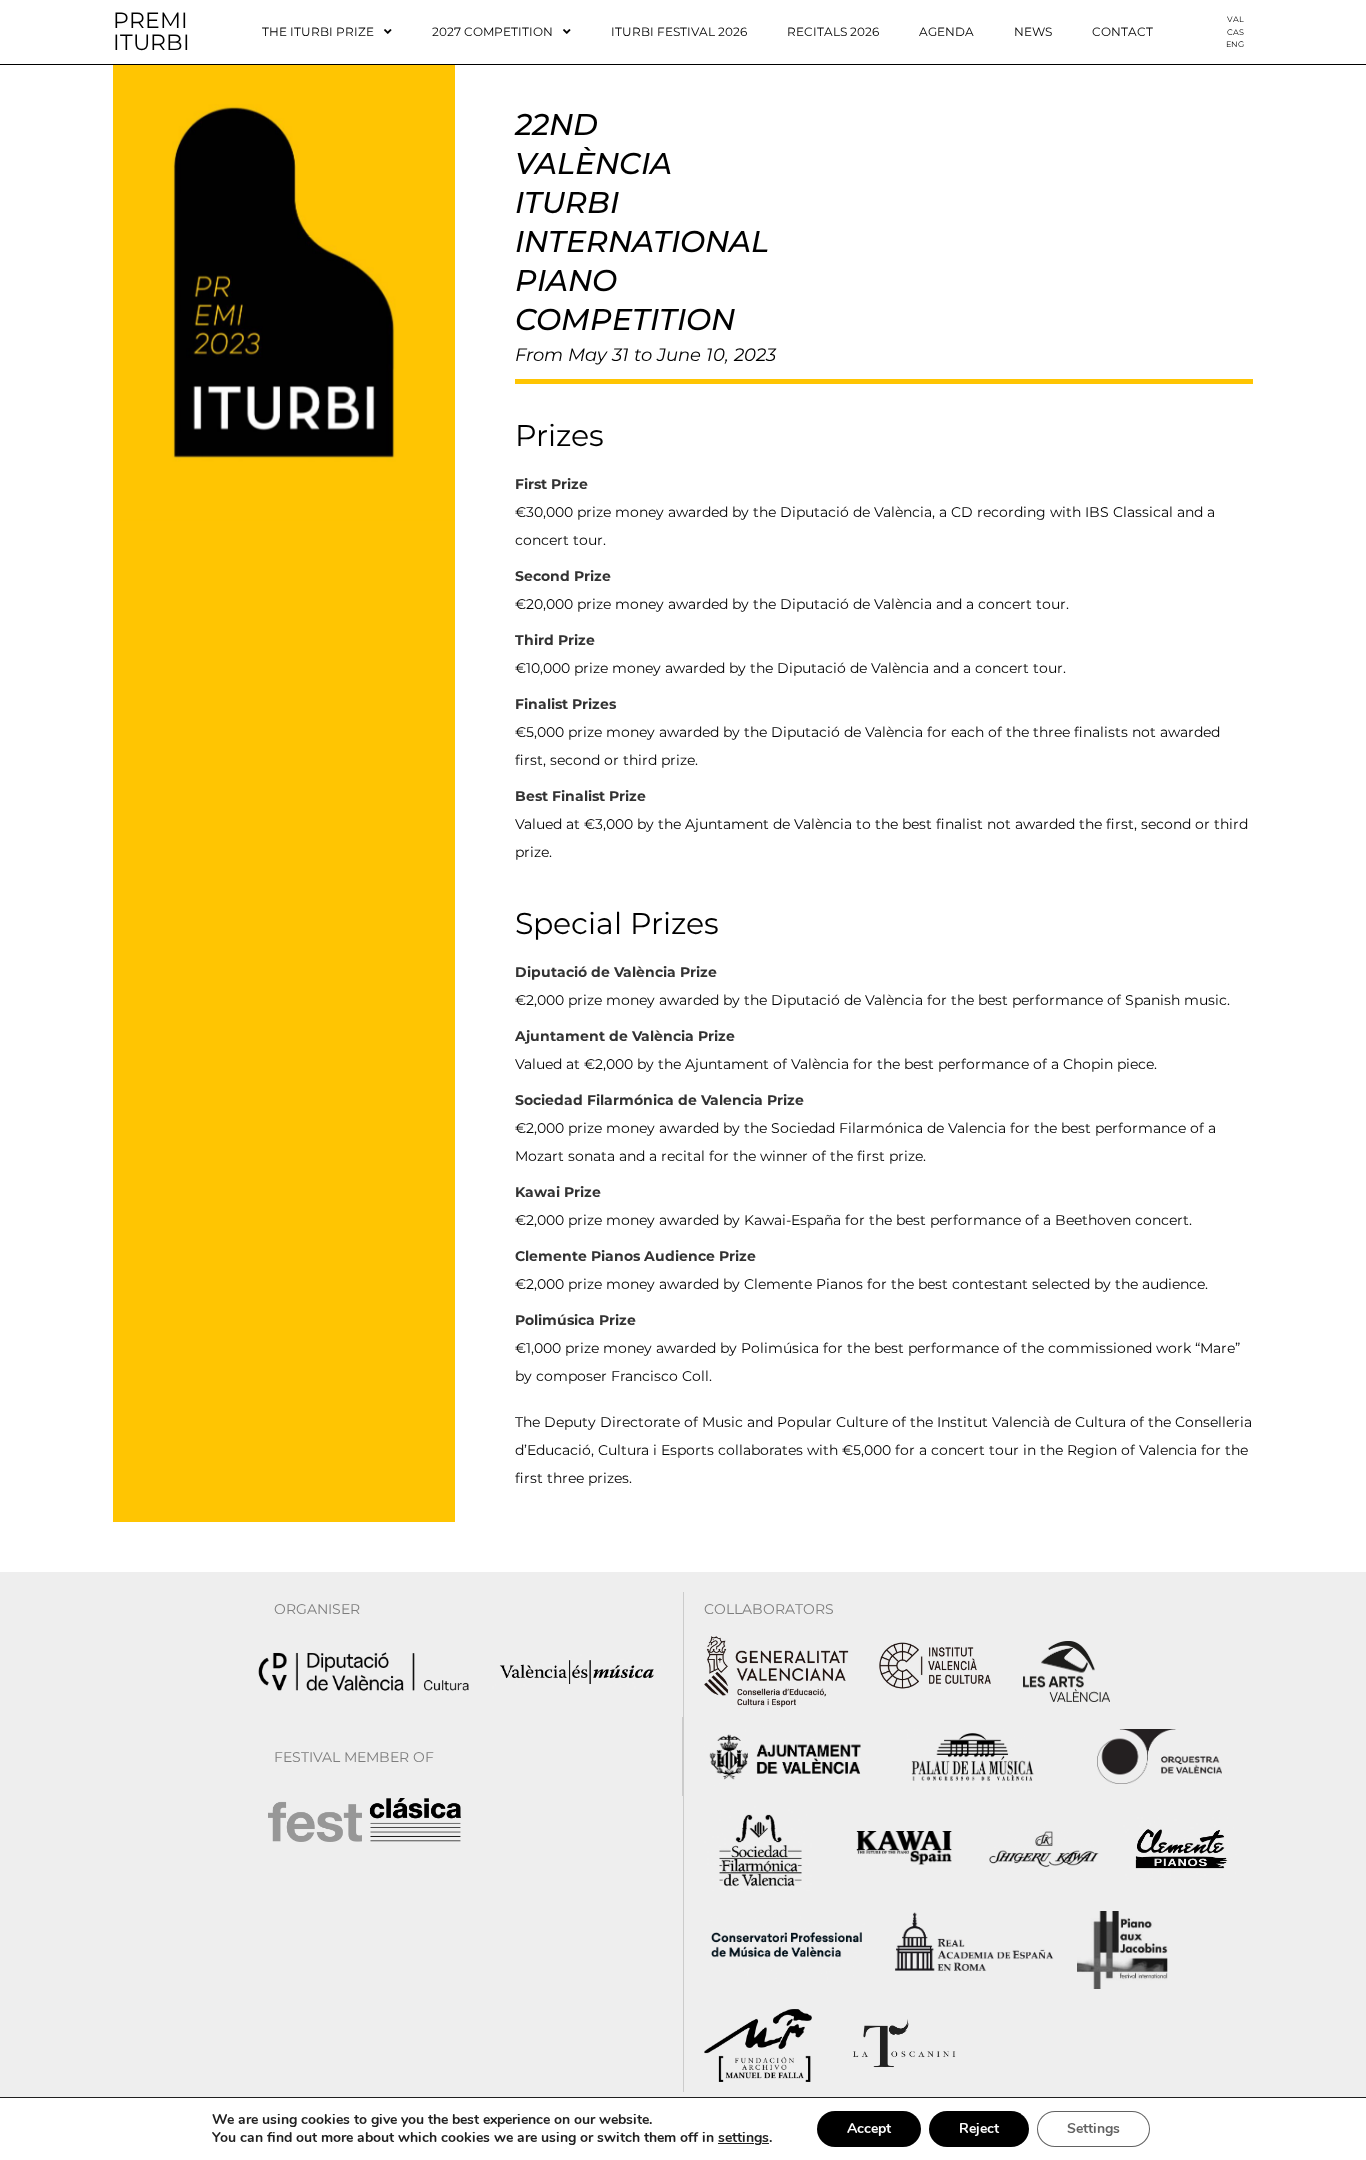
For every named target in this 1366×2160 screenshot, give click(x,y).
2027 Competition (492, 31)
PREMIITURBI (151, 31)
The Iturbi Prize (318, 31)
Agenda (946, 31)
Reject (979, 2128)
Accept (869, 2128)
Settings (1093, 2128)
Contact (1122, 31)
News (1033, 31)
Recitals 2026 (833, 31)
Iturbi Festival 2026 (679, 31)
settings (743, 2138)
